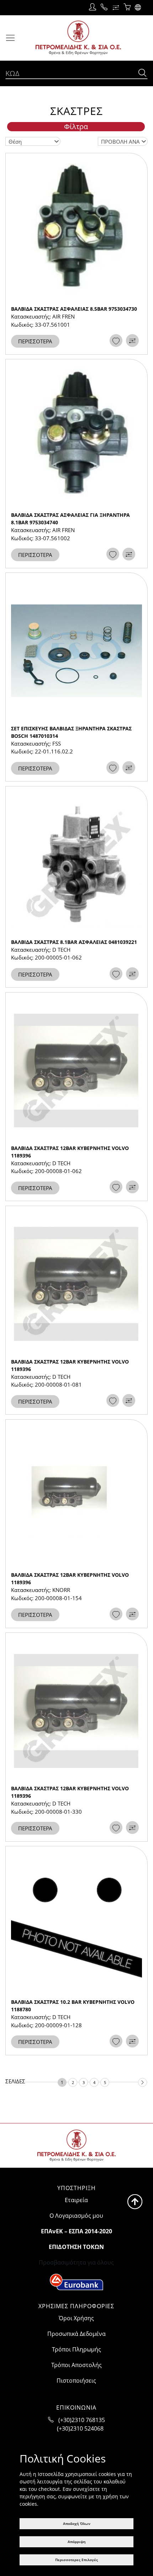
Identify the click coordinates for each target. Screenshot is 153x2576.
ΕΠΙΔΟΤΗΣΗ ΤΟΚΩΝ (76, 2247)
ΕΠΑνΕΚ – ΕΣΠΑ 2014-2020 (76, 2231)
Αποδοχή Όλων (77, 2524)
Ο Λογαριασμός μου (76, 2216)
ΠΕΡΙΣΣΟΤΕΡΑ (35, 341)
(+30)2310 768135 (82, 2420)
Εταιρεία (76, 2200)
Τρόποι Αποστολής (76, 2365)
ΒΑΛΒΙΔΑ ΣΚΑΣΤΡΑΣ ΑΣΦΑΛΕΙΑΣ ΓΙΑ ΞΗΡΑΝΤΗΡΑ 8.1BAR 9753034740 (70, 519)
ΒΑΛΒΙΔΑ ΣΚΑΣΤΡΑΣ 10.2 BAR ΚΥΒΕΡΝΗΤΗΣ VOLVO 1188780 (73, 2006)
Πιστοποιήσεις (76, 2381)
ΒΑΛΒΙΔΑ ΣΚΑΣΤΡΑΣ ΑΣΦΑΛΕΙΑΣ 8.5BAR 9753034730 (74, 309)
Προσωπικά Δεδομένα (76, 2334)
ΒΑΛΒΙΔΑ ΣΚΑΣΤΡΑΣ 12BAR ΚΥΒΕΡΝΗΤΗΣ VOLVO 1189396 (70, 1152)
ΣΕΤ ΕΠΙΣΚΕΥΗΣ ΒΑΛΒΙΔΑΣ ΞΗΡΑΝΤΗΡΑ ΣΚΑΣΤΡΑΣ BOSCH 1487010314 (71, 732)
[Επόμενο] (143, 2082)
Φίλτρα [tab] (76, 127)
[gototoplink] (135, 2202)
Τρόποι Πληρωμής (76, 2349)
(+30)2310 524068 (80, 2428)
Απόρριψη (77, 2542)
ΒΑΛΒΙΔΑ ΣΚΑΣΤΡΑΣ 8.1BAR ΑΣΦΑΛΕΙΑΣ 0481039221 (74, 942)
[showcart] (127, 7)
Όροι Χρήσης (76, 2318)
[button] (139, 7)
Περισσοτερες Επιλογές (76, 2560)
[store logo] (78, 38)
